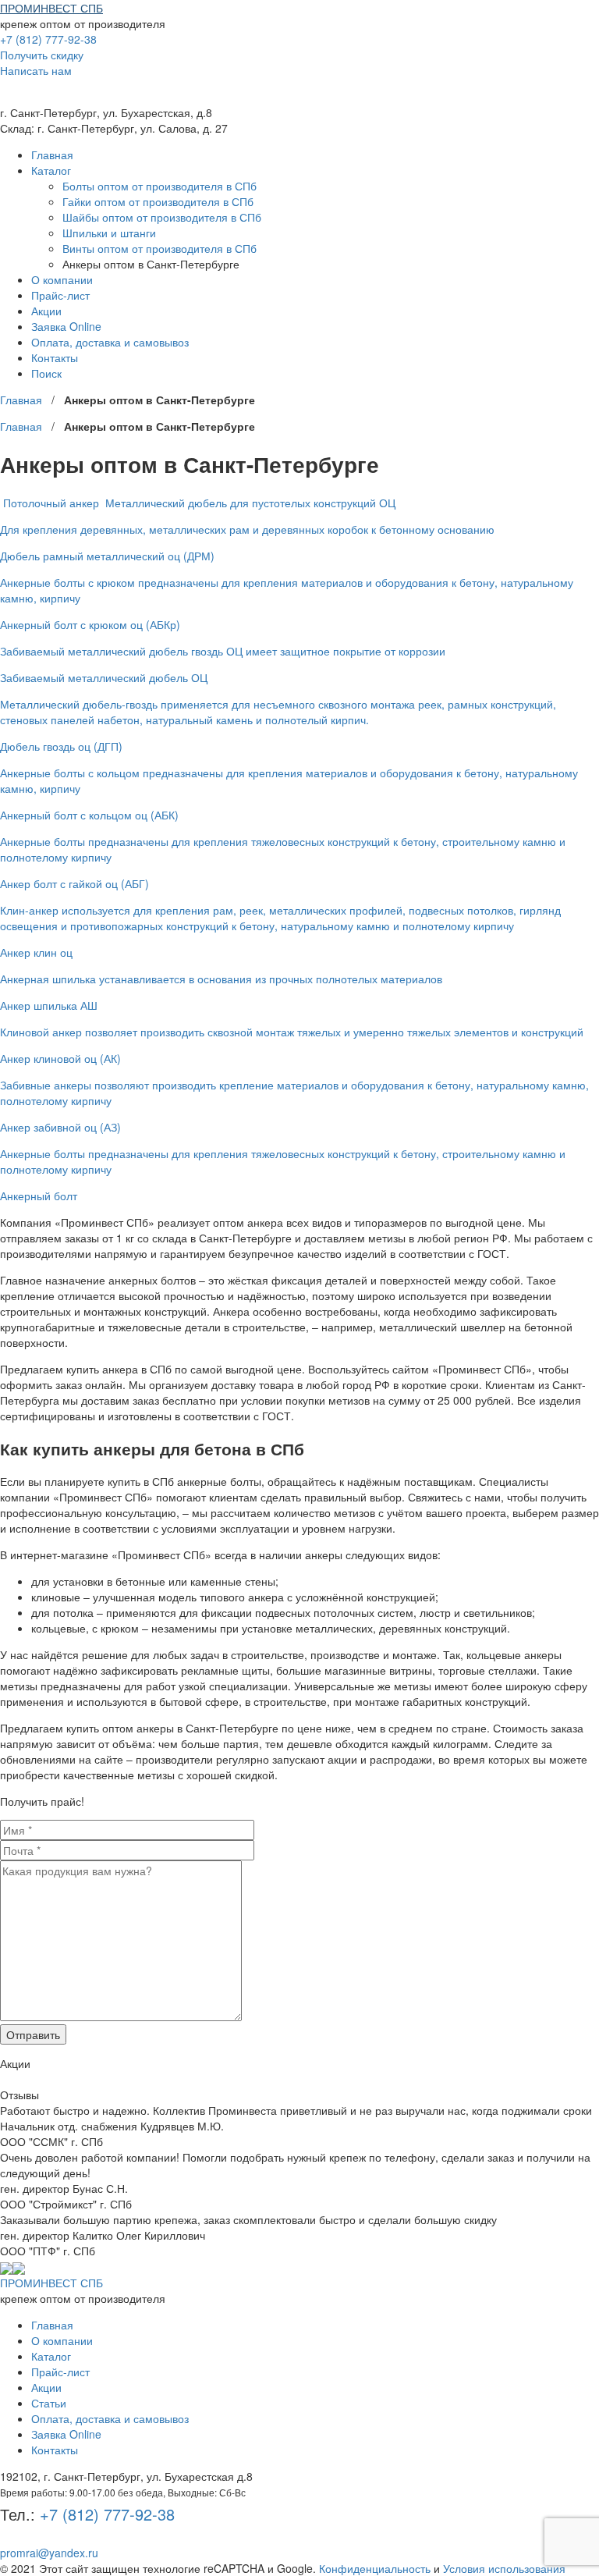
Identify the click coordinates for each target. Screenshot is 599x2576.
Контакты (55, 357)
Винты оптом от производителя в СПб (159, 248)
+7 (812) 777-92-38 (48, 39)
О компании (62, 279)
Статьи (49, 2403)
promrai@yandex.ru (49, 2553)
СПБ (51, 8)
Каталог (51, 170)
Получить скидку (42, 55)
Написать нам (36, 70)
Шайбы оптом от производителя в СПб (162, 217)
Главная (52, 155)
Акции (46, 311)
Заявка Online (66, 326)
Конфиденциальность (375, 2568)
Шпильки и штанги (109, 233)
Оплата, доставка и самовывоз (110, 342)
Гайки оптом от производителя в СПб (158, 201)
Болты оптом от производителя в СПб (159, 186)
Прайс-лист (60, 295)
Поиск (46, 373)
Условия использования (504, 2568)
